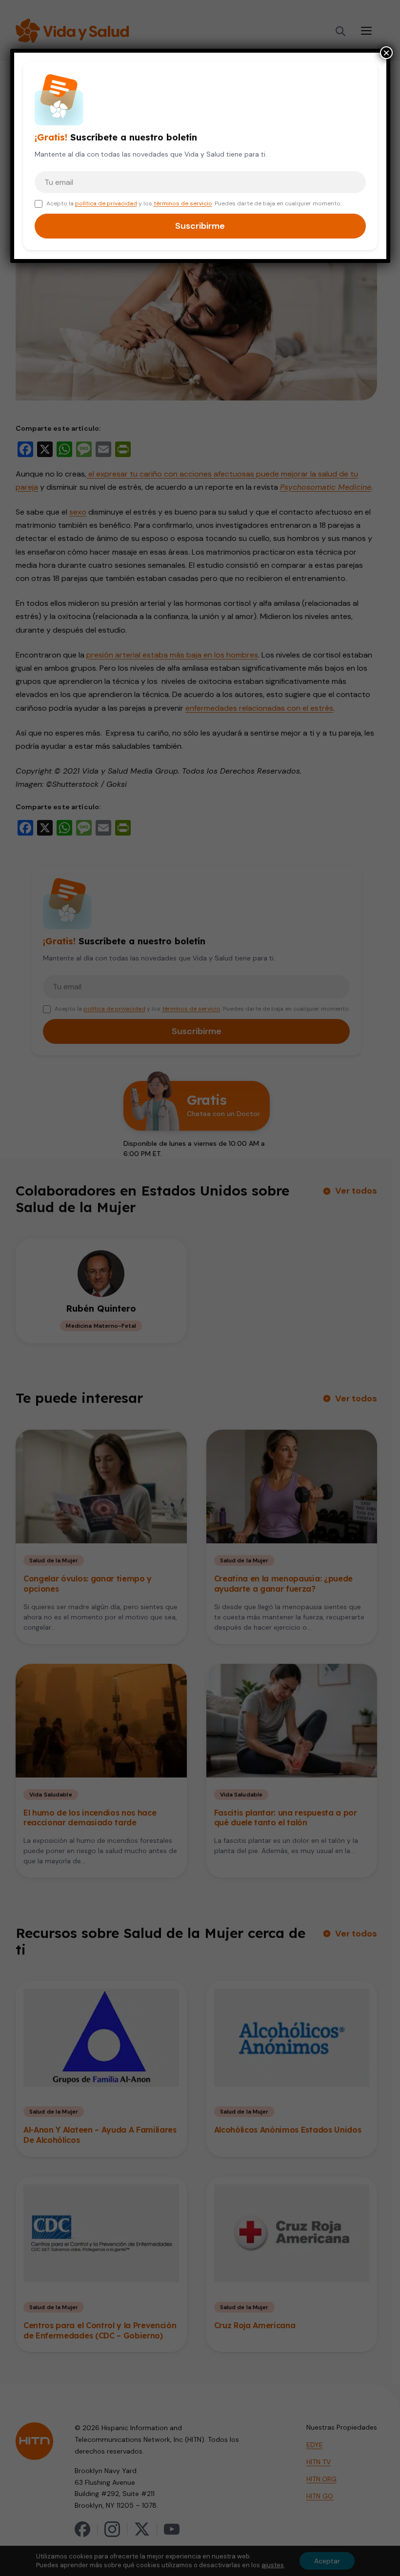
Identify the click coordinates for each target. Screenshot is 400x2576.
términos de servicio (183, 203)
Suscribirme (200, 226)
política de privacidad (106, 203)
